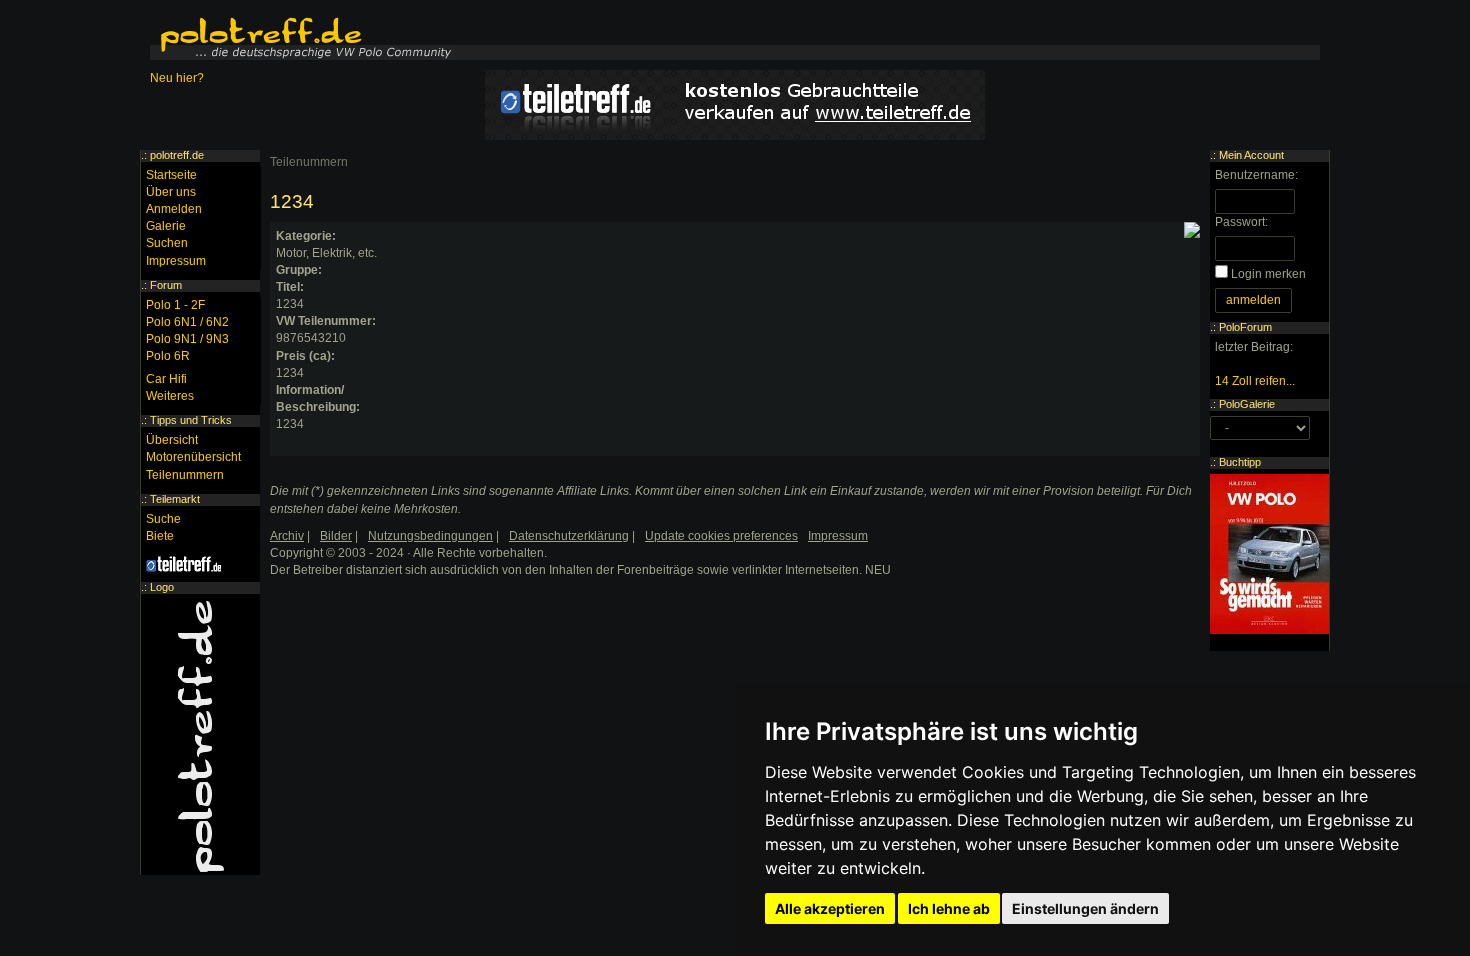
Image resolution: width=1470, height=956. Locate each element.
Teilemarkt (175, 499)
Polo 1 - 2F (175, 305)
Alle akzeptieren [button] (830, 908)
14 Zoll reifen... (1255, 381)
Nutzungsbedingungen (430, 536)
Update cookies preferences (721, 536)
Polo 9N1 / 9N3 (187, 339)
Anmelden (174, 209)
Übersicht (172, 440)
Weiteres (170, 396)
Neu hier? (177, 78)
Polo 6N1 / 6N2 (187, 322)
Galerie (166, 226)
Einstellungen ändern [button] (1085, 908)
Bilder (336, 536)
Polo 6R (168, 356)
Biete (160, 536)
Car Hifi (166, 379)
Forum (166, 285)
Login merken (1268, 274)
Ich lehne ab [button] (949, 908)
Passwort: (1241, 222)
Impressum (176, 261)
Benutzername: (1256, 175)
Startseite (171, 175)
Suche (163, 519)
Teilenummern (309, 162)
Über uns (171, 192)
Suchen (167, 243)
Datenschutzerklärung (569, 536)
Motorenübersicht (193, 457)
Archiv (287, 536)
